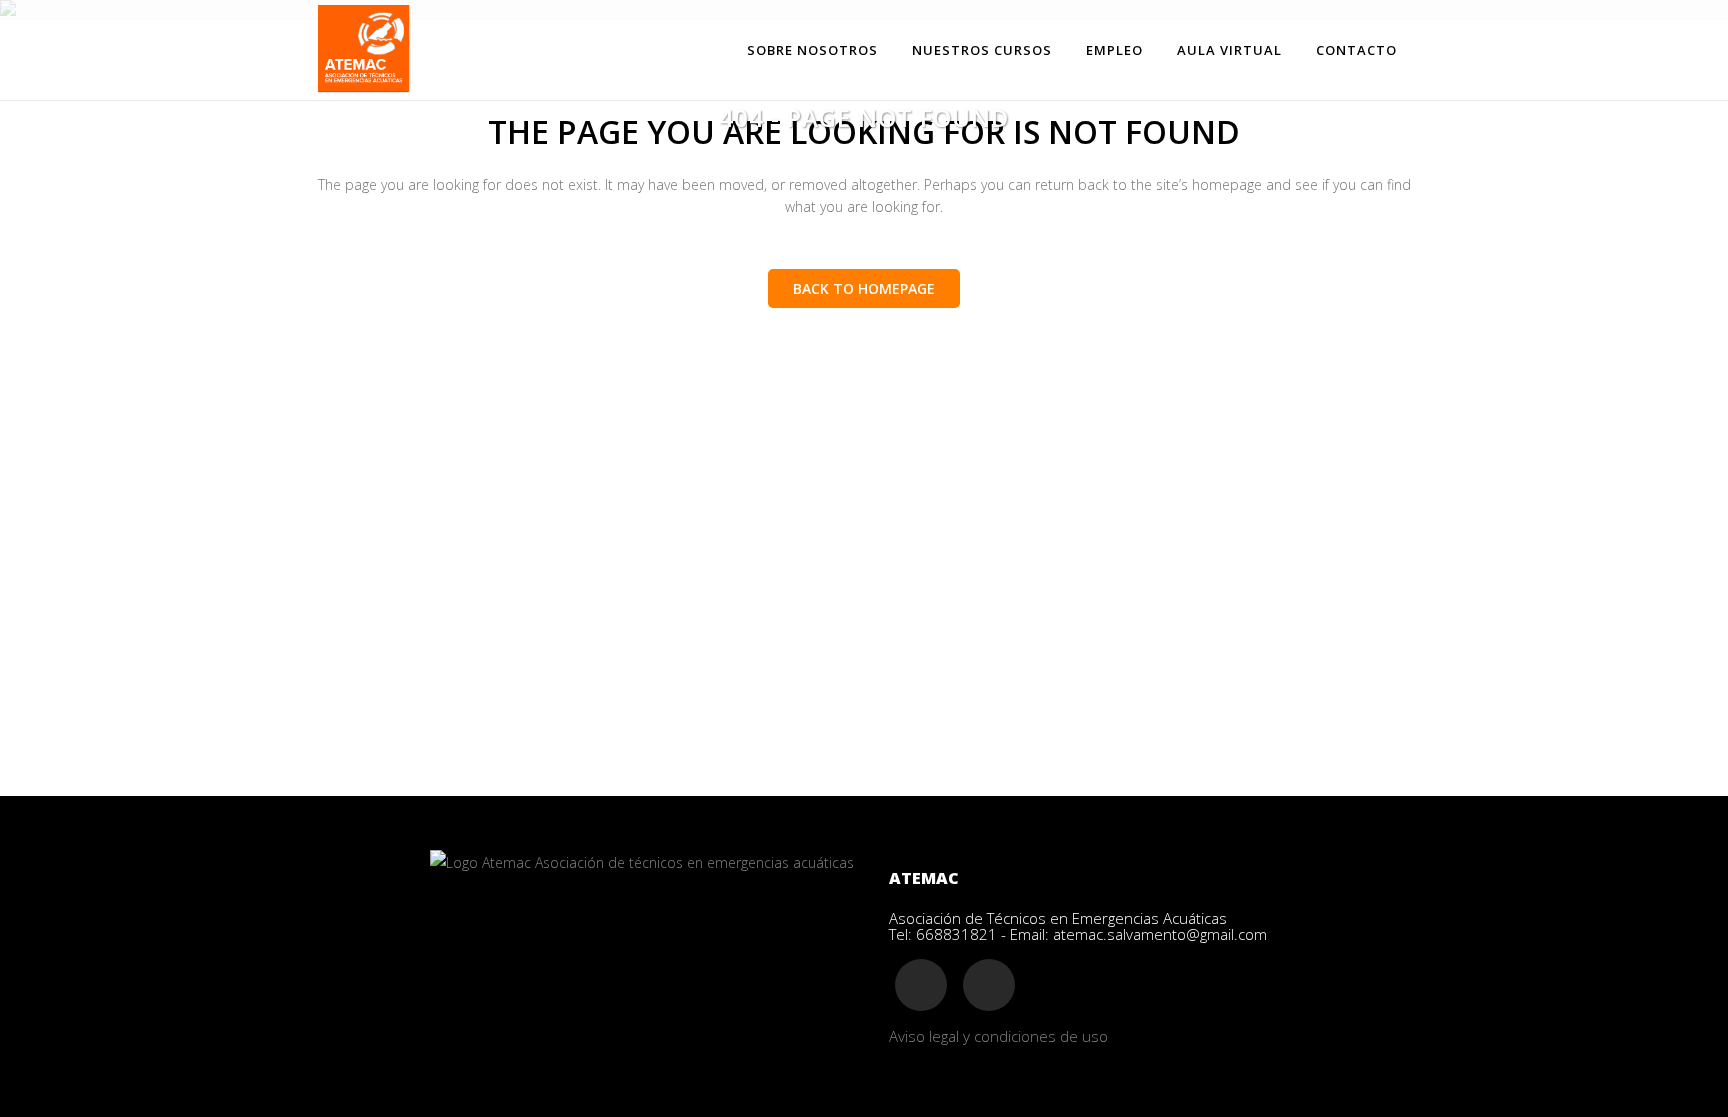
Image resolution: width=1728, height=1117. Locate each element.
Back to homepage (864, 288)
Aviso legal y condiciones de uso (998, 1036)
